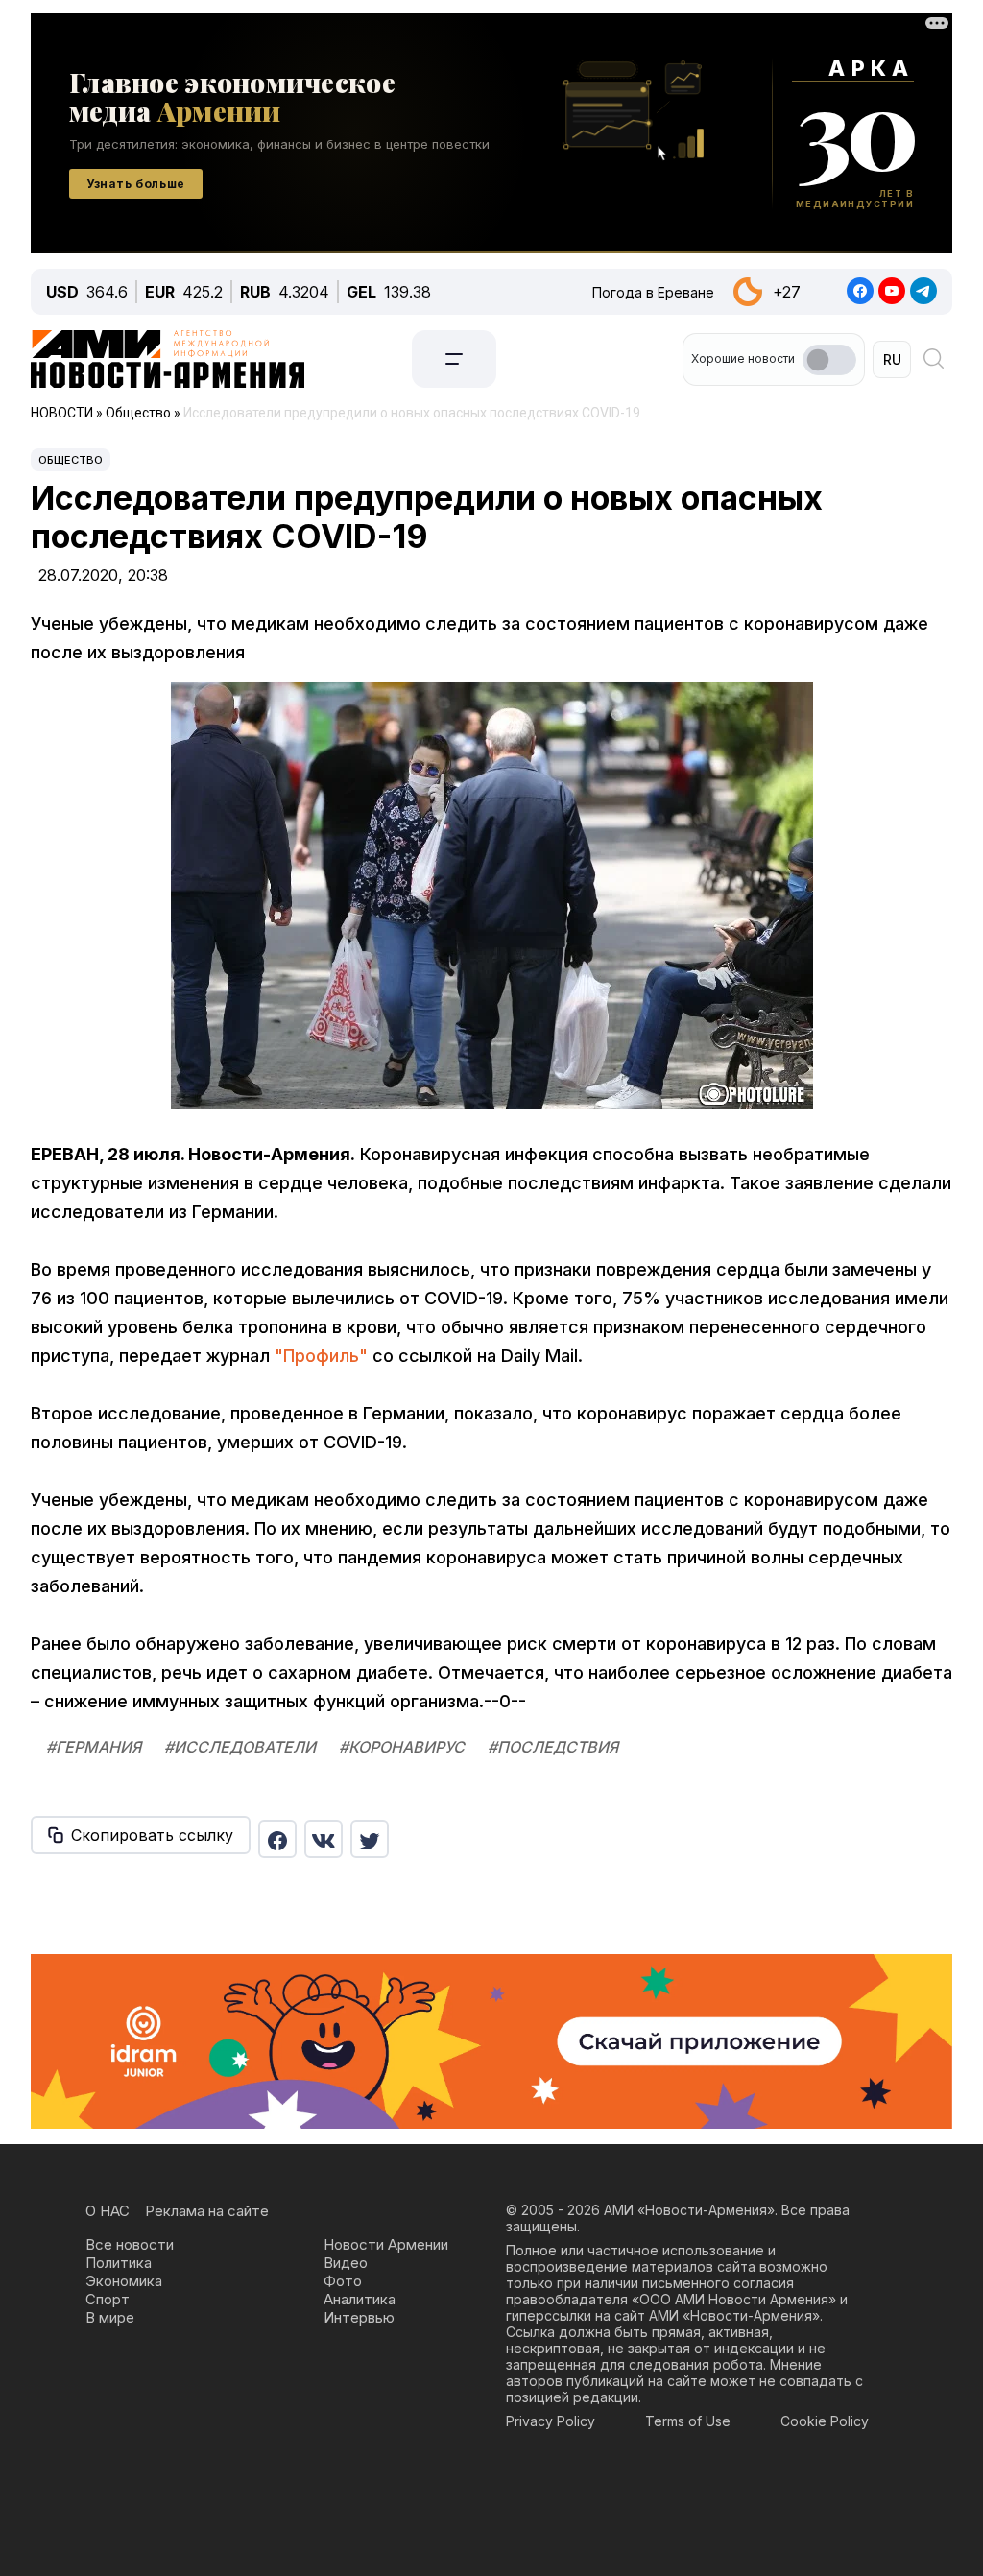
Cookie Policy (825, 2421)
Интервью (359, 2317)
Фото (343, 2281)
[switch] (829, 360)
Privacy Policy (551, 2421)
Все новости (130, 2244)
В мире (110, 2317)
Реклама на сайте (207, 2211)
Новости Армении (386, 2244)
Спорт (108, 2299)
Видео (346, 2263)
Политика (119, 2263)
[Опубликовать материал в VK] (324, 1839)
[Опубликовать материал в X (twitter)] (370, 1839)
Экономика (124, 2281)
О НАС (108, 2211)
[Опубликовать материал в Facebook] (277, 1839)
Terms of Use (688, 2421)
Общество (71, 460)
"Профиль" (321, 1356)
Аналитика (360, 2299)
